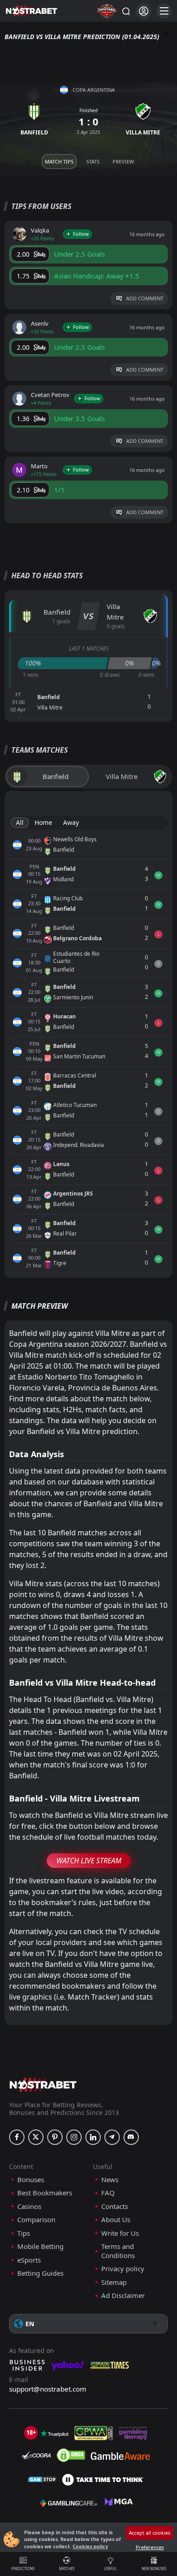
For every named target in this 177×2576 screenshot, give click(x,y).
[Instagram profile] (74, 2137)
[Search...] (126, 11)
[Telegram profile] (112, 2137)
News (110, 2180)
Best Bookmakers (45, 2193)
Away (71, 822)
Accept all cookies (150, 2533)
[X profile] (36, 2137)
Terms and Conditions (118, 2251)
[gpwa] (94, 2433)
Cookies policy (90, 2546)
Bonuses (31, 2180)
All (20, 822)
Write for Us (120, 2233)
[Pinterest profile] (55, 2137)
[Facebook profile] (17, 2137)
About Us (116, 2220)
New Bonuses (154, 2569)
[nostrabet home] (43, 2085)
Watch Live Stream (89, 1861)
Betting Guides (40, 2273)
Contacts (115, 2206)
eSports (29, 2260)
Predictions (23, 2569)
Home (43, 822)
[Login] (144, 11)
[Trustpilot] (54, 2433)
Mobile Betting (40, 2246)
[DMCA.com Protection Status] (71, 2455)
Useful (110, 2569)
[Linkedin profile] (93, 2137)
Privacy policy (123, 2269)
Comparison (36, 2220)
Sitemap (114, 2282)
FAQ (108, 2193)
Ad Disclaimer (123, 2296)
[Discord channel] (131, 2137)
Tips (24, 2233)
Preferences (150, 2547)
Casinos (29, 2206)
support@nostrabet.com (48, 2389)
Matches (67, 2569)
